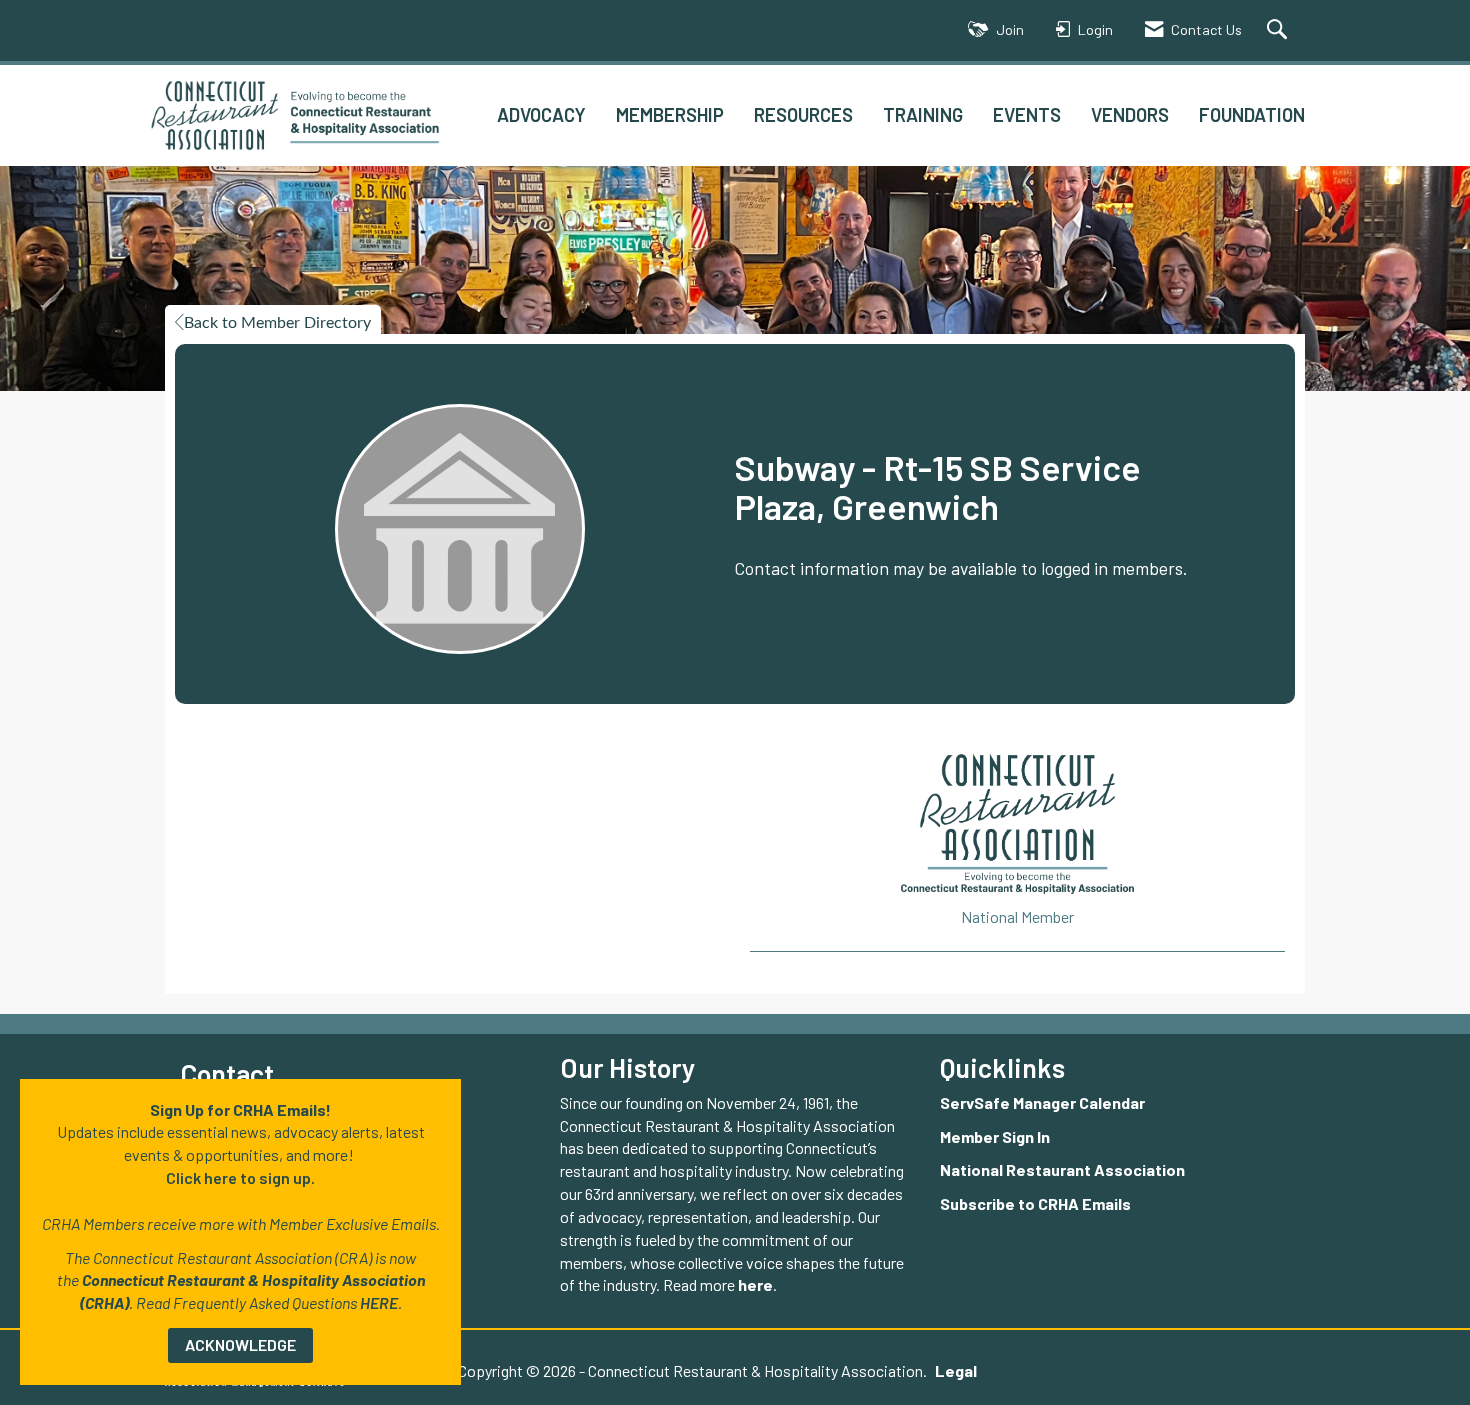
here (755, 1284)
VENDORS (1130, 114)
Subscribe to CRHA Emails (1035, 1203)
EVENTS (1027, 114)
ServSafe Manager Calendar (1042, 1102)
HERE (379, 1302)
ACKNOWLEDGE (240, 1344)
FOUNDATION (1252, 114)
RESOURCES (803, 114)
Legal (956, 1370)
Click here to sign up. (240, 1177)
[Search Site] (1279, 30)
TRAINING (923, 114)
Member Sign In (995, 1136)
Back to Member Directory (277, 323)
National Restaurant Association (1062, 1169)
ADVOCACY (541, 114)
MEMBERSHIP (670, 114)
